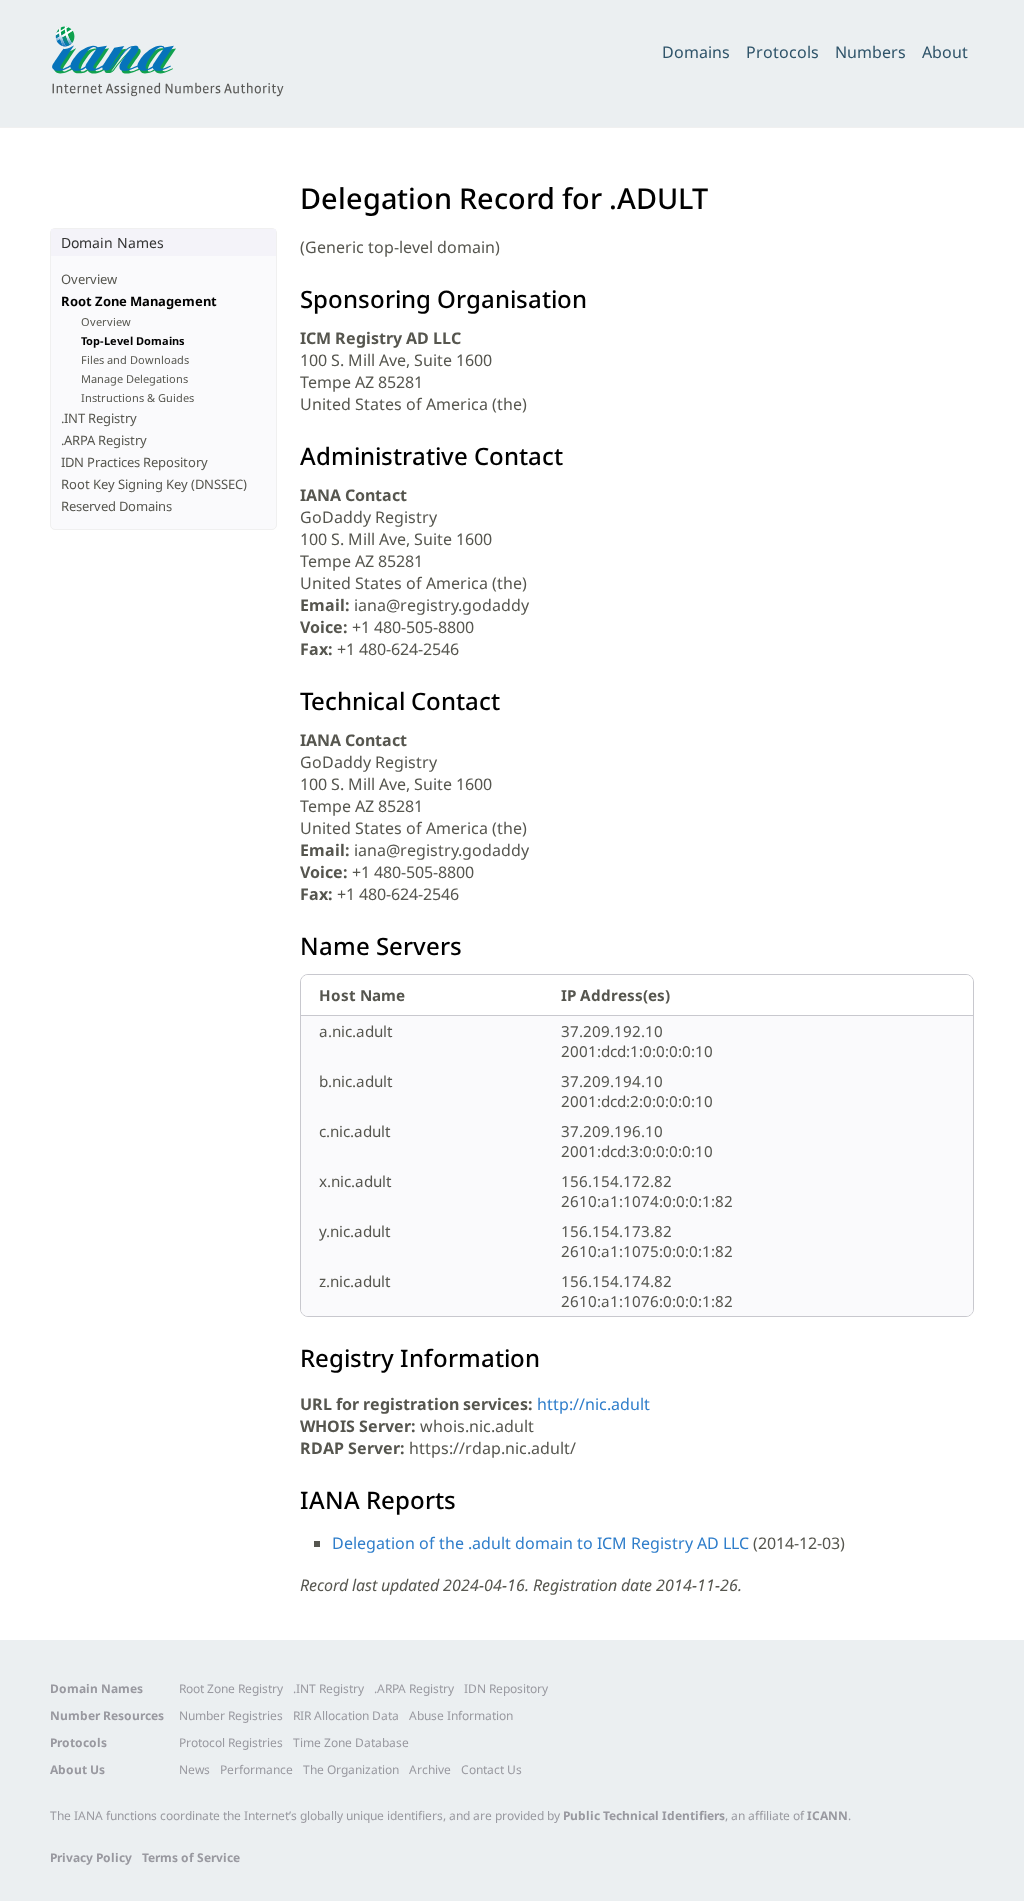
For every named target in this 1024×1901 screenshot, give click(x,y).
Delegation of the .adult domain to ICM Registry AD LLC (540, 1543)
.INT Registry (99, 418)
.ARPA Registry (104, 440)
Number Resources (107, 1715)
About (945, 52)
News (194, 1769)
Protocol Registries (231, 1742)
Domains (696, 52)
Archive (430, 1769)
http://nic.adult (593, 1404)
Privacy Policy (91, 1857)
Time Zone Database (351, 1742)
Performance (256, 1769)
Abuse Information (461, 1715)
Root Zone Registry (231, 1688)
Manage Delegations (134, 378)
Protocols (782, 52)
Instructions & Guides (137, 397)
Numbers (870, 52)
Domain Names (96, 1688)
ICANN (827, 1815)
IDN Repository (506, 1688)
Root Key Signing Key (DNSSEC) (154, 484)
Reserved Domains (116, 506)
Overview (89, 279)
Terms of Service (191, 1857)
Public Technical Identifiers (644, 1815)
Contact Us (491, 1769)
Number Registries (231, 1715)
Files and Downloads (135, 359)
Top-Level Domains (133, 340)
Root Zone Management (139, 301)
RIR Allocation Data (346, 1715)
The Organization (351, 1769)
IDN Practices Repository (134, 462)
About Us (77, 1769)
